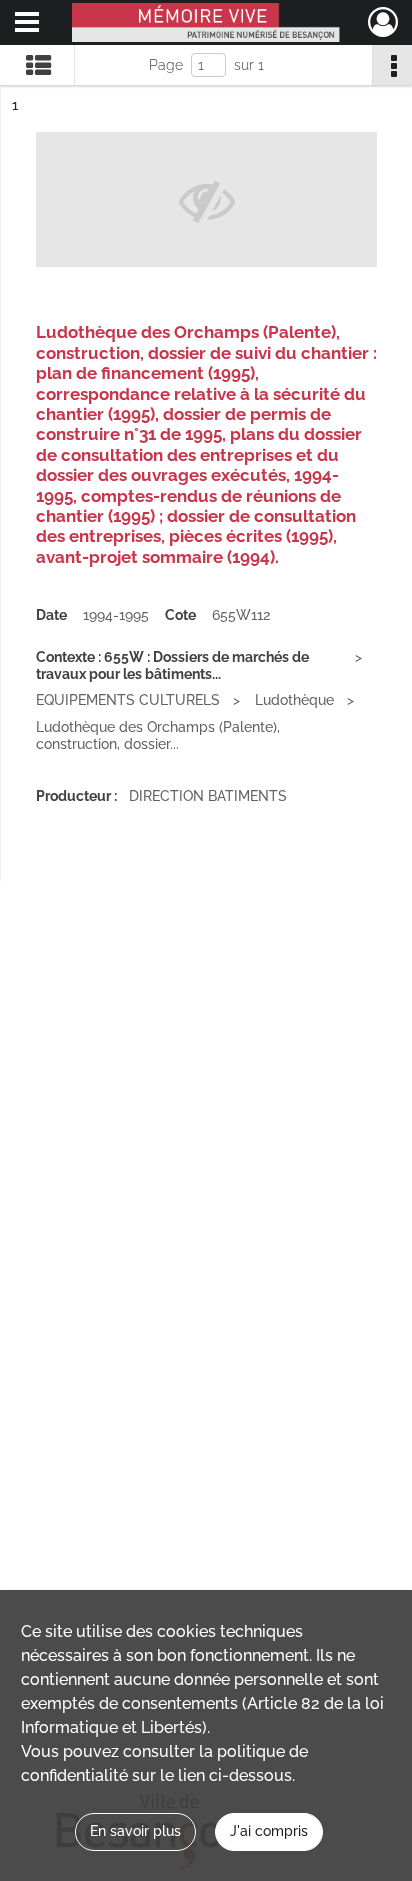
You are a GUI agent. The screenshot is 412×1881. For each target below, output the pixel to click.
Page (166, 65)
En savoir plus (135, 1831)
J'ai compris (269, 1831)
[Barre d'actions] (392, 65)
